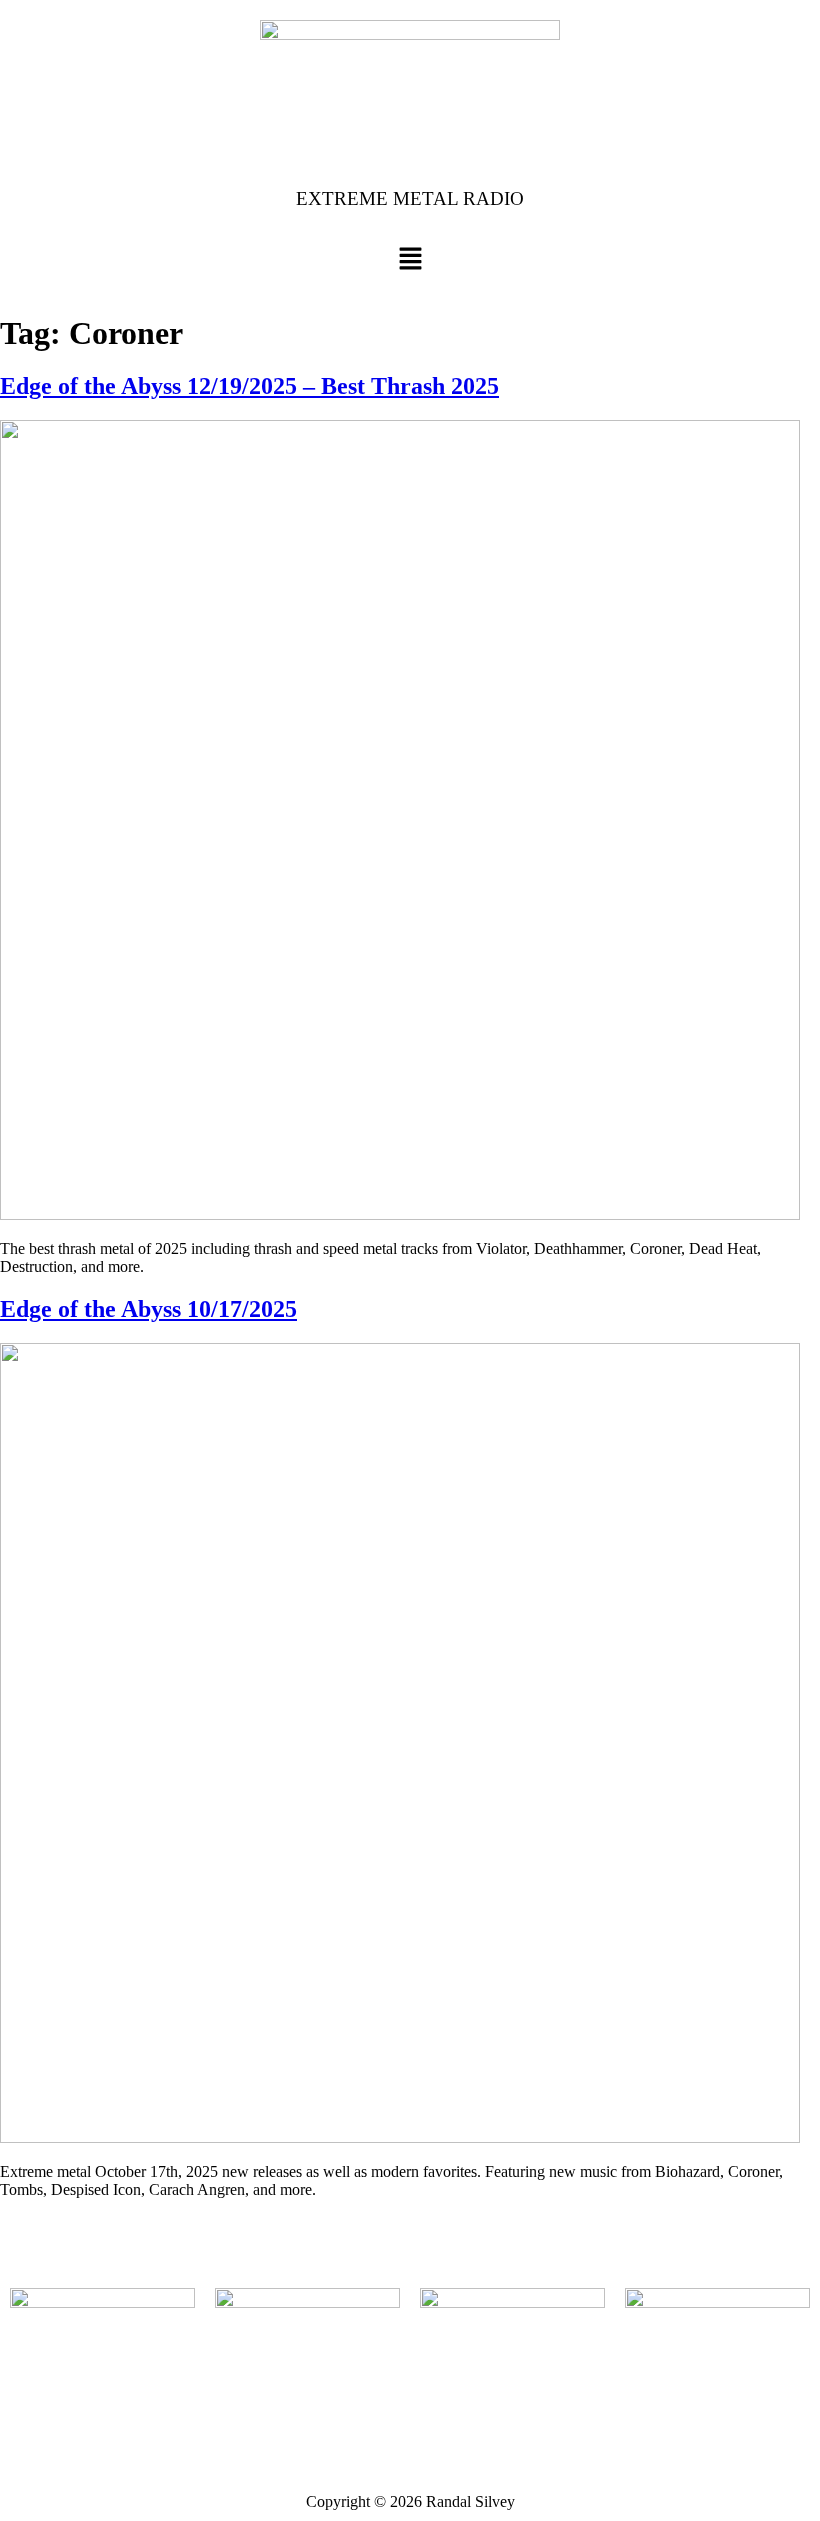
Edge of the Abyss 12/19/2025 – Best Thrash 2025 (249, 386)
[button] (410, 261)
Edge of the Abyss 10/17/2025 (148, 1309)
